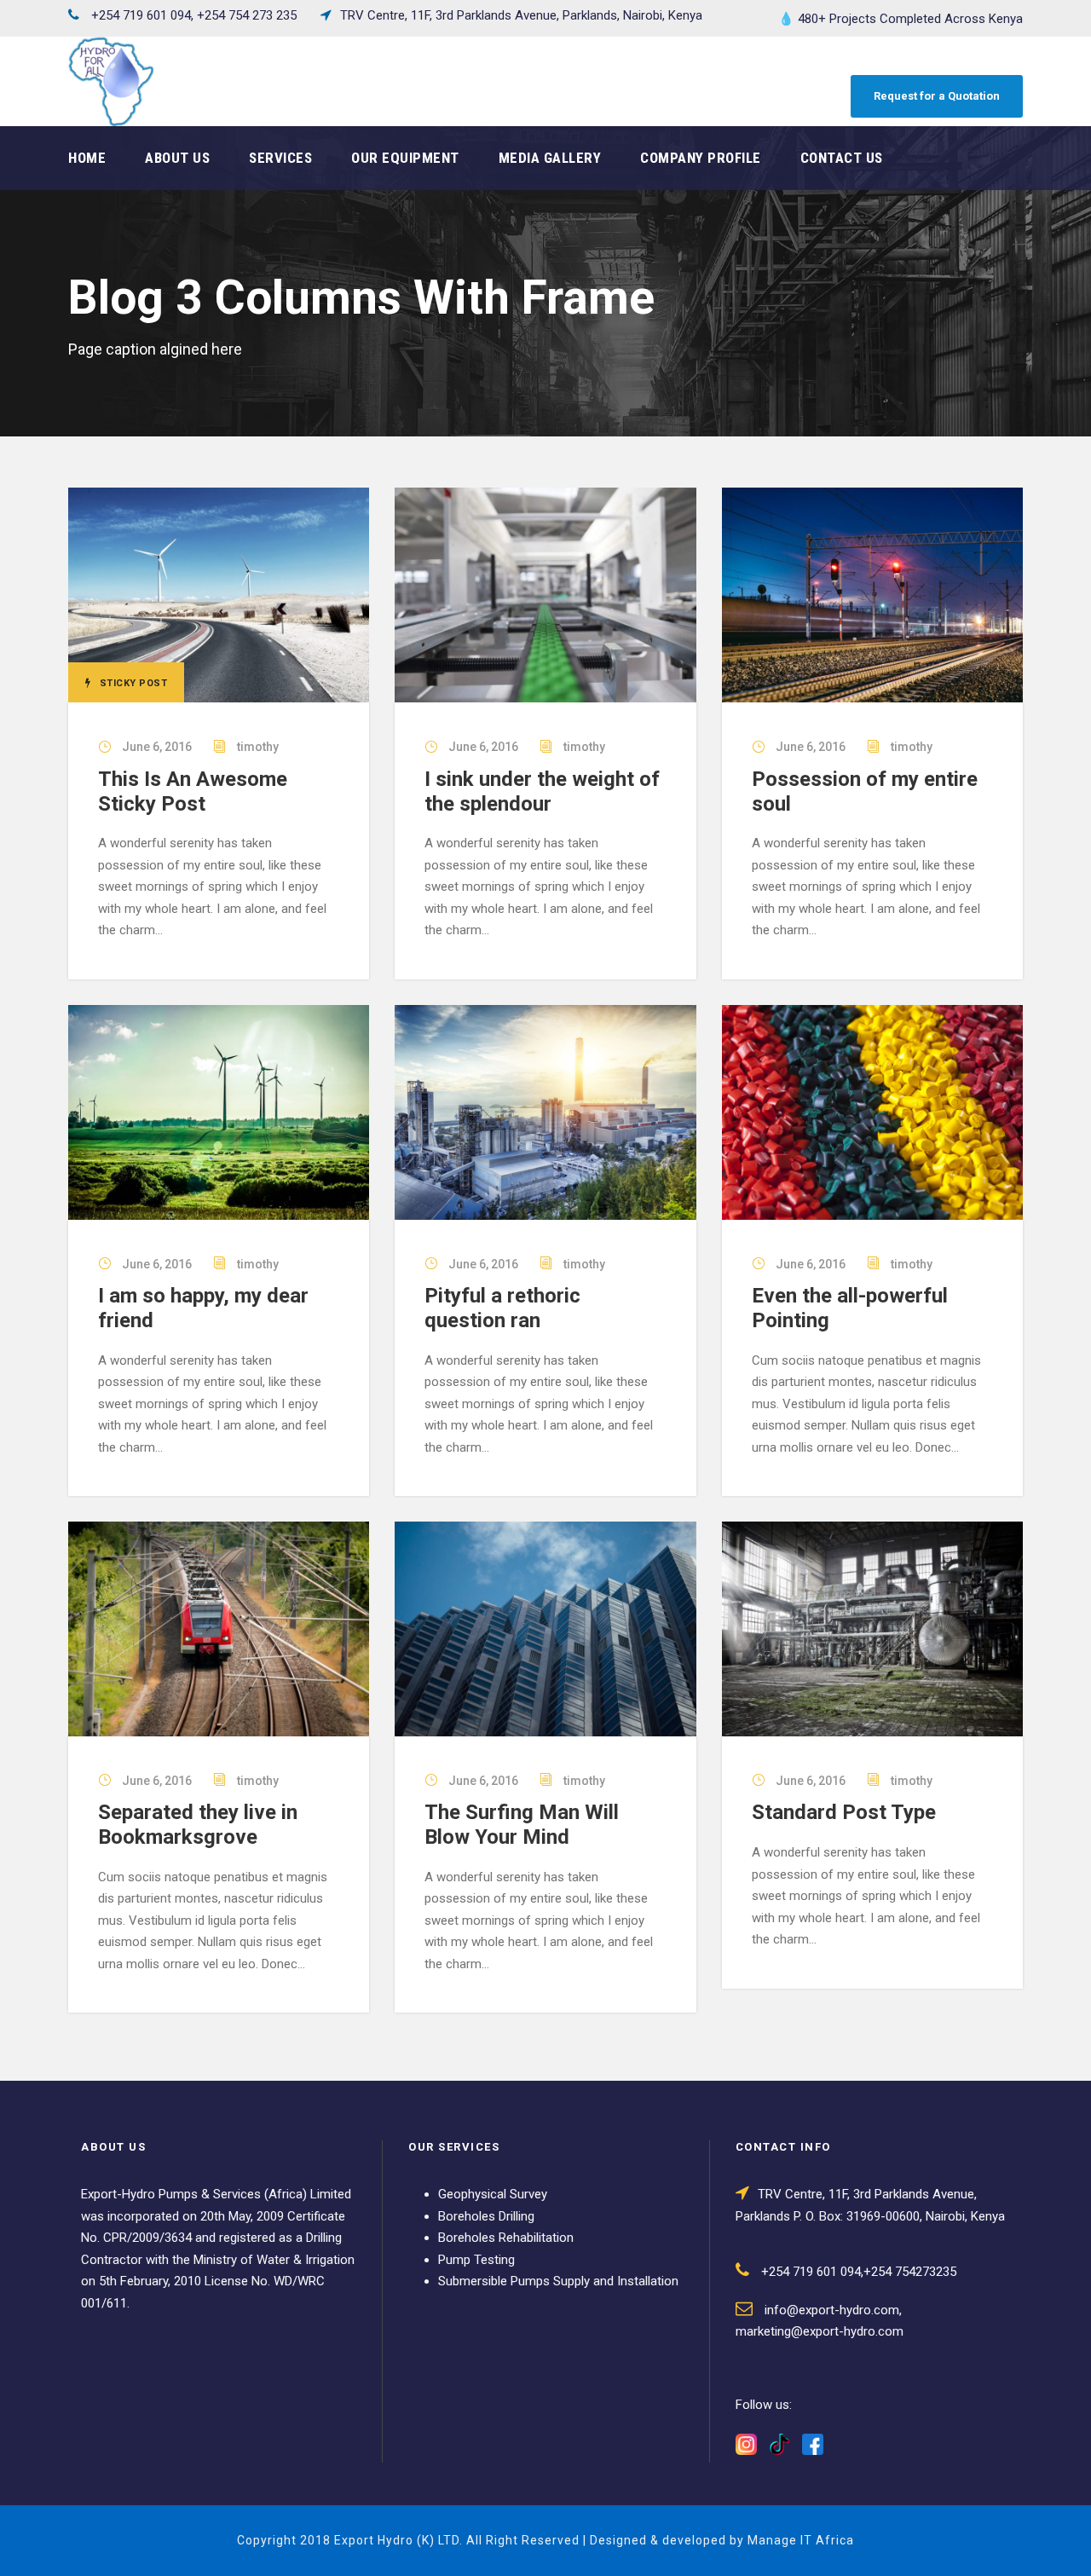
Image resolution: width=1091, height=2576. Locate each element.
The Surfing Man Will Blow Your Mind (522, 1825)
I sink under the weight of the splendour (542, 791)
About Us (177, 158)
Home (87, 158)
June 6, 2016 (157, 747)
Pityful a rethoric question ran (502, 1308)
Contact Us (842, 158)
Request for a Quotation (937, 96)
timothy (258, 747)
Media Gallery (550, 158)
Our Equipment (405, 158)
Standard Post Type (844, 1812)
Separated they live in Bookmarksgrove (198, 1825)
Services (280, 158)
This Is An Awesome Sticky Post (193, 791)
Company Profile (701, 158)
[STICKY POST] (219, 594)
